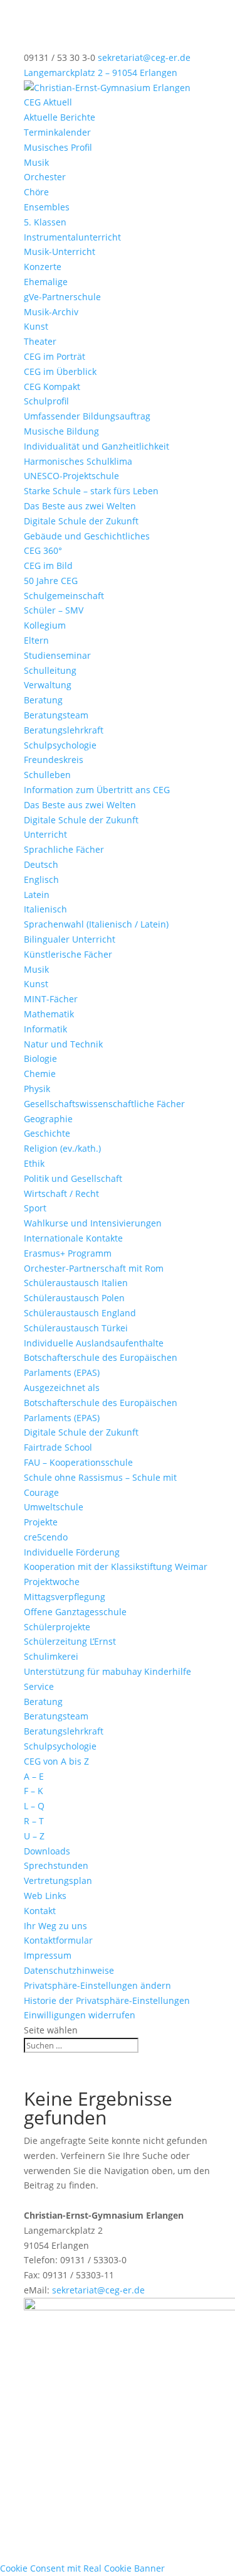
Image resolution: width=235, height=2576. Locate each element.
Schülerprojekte (57, 1627)
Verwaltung (48, 685)
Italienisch (45, 909)
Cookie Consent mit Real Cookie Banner (82, 2568)
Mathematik (49, 1014)
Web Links (45, 1896)
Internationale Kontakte (73, 1238)
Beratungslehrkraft (64, 730)
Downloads (47, 1851)
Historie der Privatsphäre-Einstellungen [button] (107, 2000)
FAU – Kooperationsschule (78, 1462)
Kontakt (40, 1911)
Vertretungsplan (58, 1881)
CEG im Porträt (55, 356)
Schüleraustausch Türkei (76, 1328)
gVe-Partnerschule (62, 297)
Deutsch (41, 864)
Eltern (36, 640)
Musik (36, 162)
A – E (34, 1776)
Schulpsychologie (60, 745)
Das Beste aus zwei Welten (80, 506)
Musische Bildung (61, 431)
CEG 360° (43, 550)
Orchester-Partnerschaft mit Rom (94, 1268)
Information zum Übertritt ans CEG (97, 790)
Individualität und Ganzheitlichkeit (97, 446)
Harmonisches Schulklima (78, 461)
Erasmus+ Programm (68, 1253)
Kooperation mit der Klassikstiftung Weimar (116, 1567)
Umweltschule (54, 1507)
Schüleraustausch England (80, 1313)
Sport (35, 1208)
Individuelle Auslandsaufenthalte (94, 1343)
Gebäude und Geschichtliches (87, 536)
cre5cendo (46, 1537)
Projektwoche (52, 1582)
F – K (34, 1791)
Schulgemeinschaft (64, 596)
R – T (34, 1821)
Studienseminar (57, 655)
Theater (40, 341)
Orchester (45, 177)
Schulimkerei (51, 1656)
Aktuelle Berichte (60, 117)
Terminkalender (57, 132)
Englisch (41, 879)
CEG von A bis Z (56, 1761)
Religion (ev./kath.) (62, 1148)
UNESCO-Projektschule (71, 476)
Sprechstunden (56, 1865)
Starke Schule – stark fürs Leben (91, 491)
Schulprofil (46, 401)
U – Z (34, 1836)
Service (39, 1686)
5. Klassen (45, 222)
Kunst (36, 326)
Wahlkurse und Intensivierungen (93, 1223)
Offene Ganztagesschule (75, 1612)
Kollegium (45, 625)
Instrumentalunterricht (72, 237)
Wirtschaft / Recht (61, 1193)
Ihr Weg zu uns (55, 1926)
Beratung (43, 700)
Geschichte (47, 1133)
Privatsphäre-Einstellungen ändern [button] (97, 1985)
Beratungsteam (56, 715)
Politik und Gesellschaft (73, 1178)
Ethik (34, 1163)
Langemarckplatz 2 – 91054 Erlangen (101, 73)
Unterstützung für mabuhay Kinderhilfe (107, 1671)
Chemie (40, 1074)
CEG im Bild (48, 566)
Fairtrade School (58, 1447)
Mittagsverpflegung (65, 1597)
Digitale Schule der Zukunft (81, 521)
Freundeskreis (54, 760)
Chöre (36, 192)
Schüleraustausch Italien (76, 1283)
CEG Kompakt (52, 387)
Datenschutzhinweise (69, 1970)
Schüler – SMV (54, 610)
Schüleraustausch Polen (74, 1298)
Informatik (45, 1029)
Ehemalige (46, 282)
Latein (37, 895)
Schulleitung (50, 670)
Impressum (48, 1955)
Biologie (40, 1058)
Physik (37, 1089)
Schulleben (47, 775)
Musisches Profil (58, 147)
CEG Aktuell (48, 102)
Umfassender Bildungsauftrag (87, 416)
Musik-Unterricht (60, 252)
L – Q (34, 1806)
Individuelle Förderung (72, 1552)
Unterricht (45, 834)
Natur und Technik (63, 1044)
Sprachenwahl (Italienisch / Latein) (96, 924)
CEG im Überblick (60, 371)
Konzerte (43, 267)
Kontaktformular (58, 1940)
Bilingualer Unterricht (70, 939)
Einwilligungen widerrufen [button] (80, 2015)
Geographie (48, 1119)
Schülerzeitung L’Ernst (70, 1641)
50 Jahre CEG (51, 581)
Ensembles (47, 207)
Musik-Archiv (51, 312)
